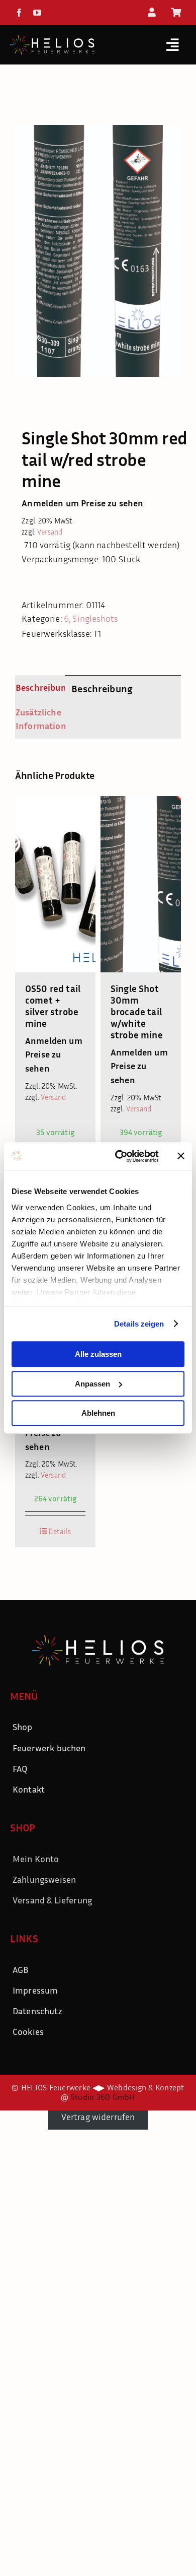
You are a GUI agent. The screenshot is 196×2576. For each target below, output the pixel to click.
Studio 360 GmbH (103, 2097)
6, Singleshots (91, 618)
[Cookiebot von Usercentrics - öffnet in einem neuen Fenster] (119, 1156)
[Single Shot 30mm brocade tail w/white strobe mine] (141, 884)
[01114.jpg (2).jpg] (98, 251)
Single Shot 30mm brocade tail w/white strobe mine (137, 1011)
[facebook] (19, 13)
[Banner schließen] (181, 1156)
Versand (50, 532)
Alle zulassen (98, 1354)
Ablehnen (98, 1413)
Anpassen (92, 1384)
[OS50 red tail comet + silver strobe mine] (55, 884)
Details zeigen (139, 1324)
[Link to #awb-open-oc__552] (173, 45)
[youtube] (37, 13)
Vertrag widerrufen (98, 2117)
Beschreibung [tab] (37, 687)
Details (60, 1531)
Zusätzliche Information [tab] (37, 719)
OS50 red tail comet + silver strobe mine (53, 1006)
